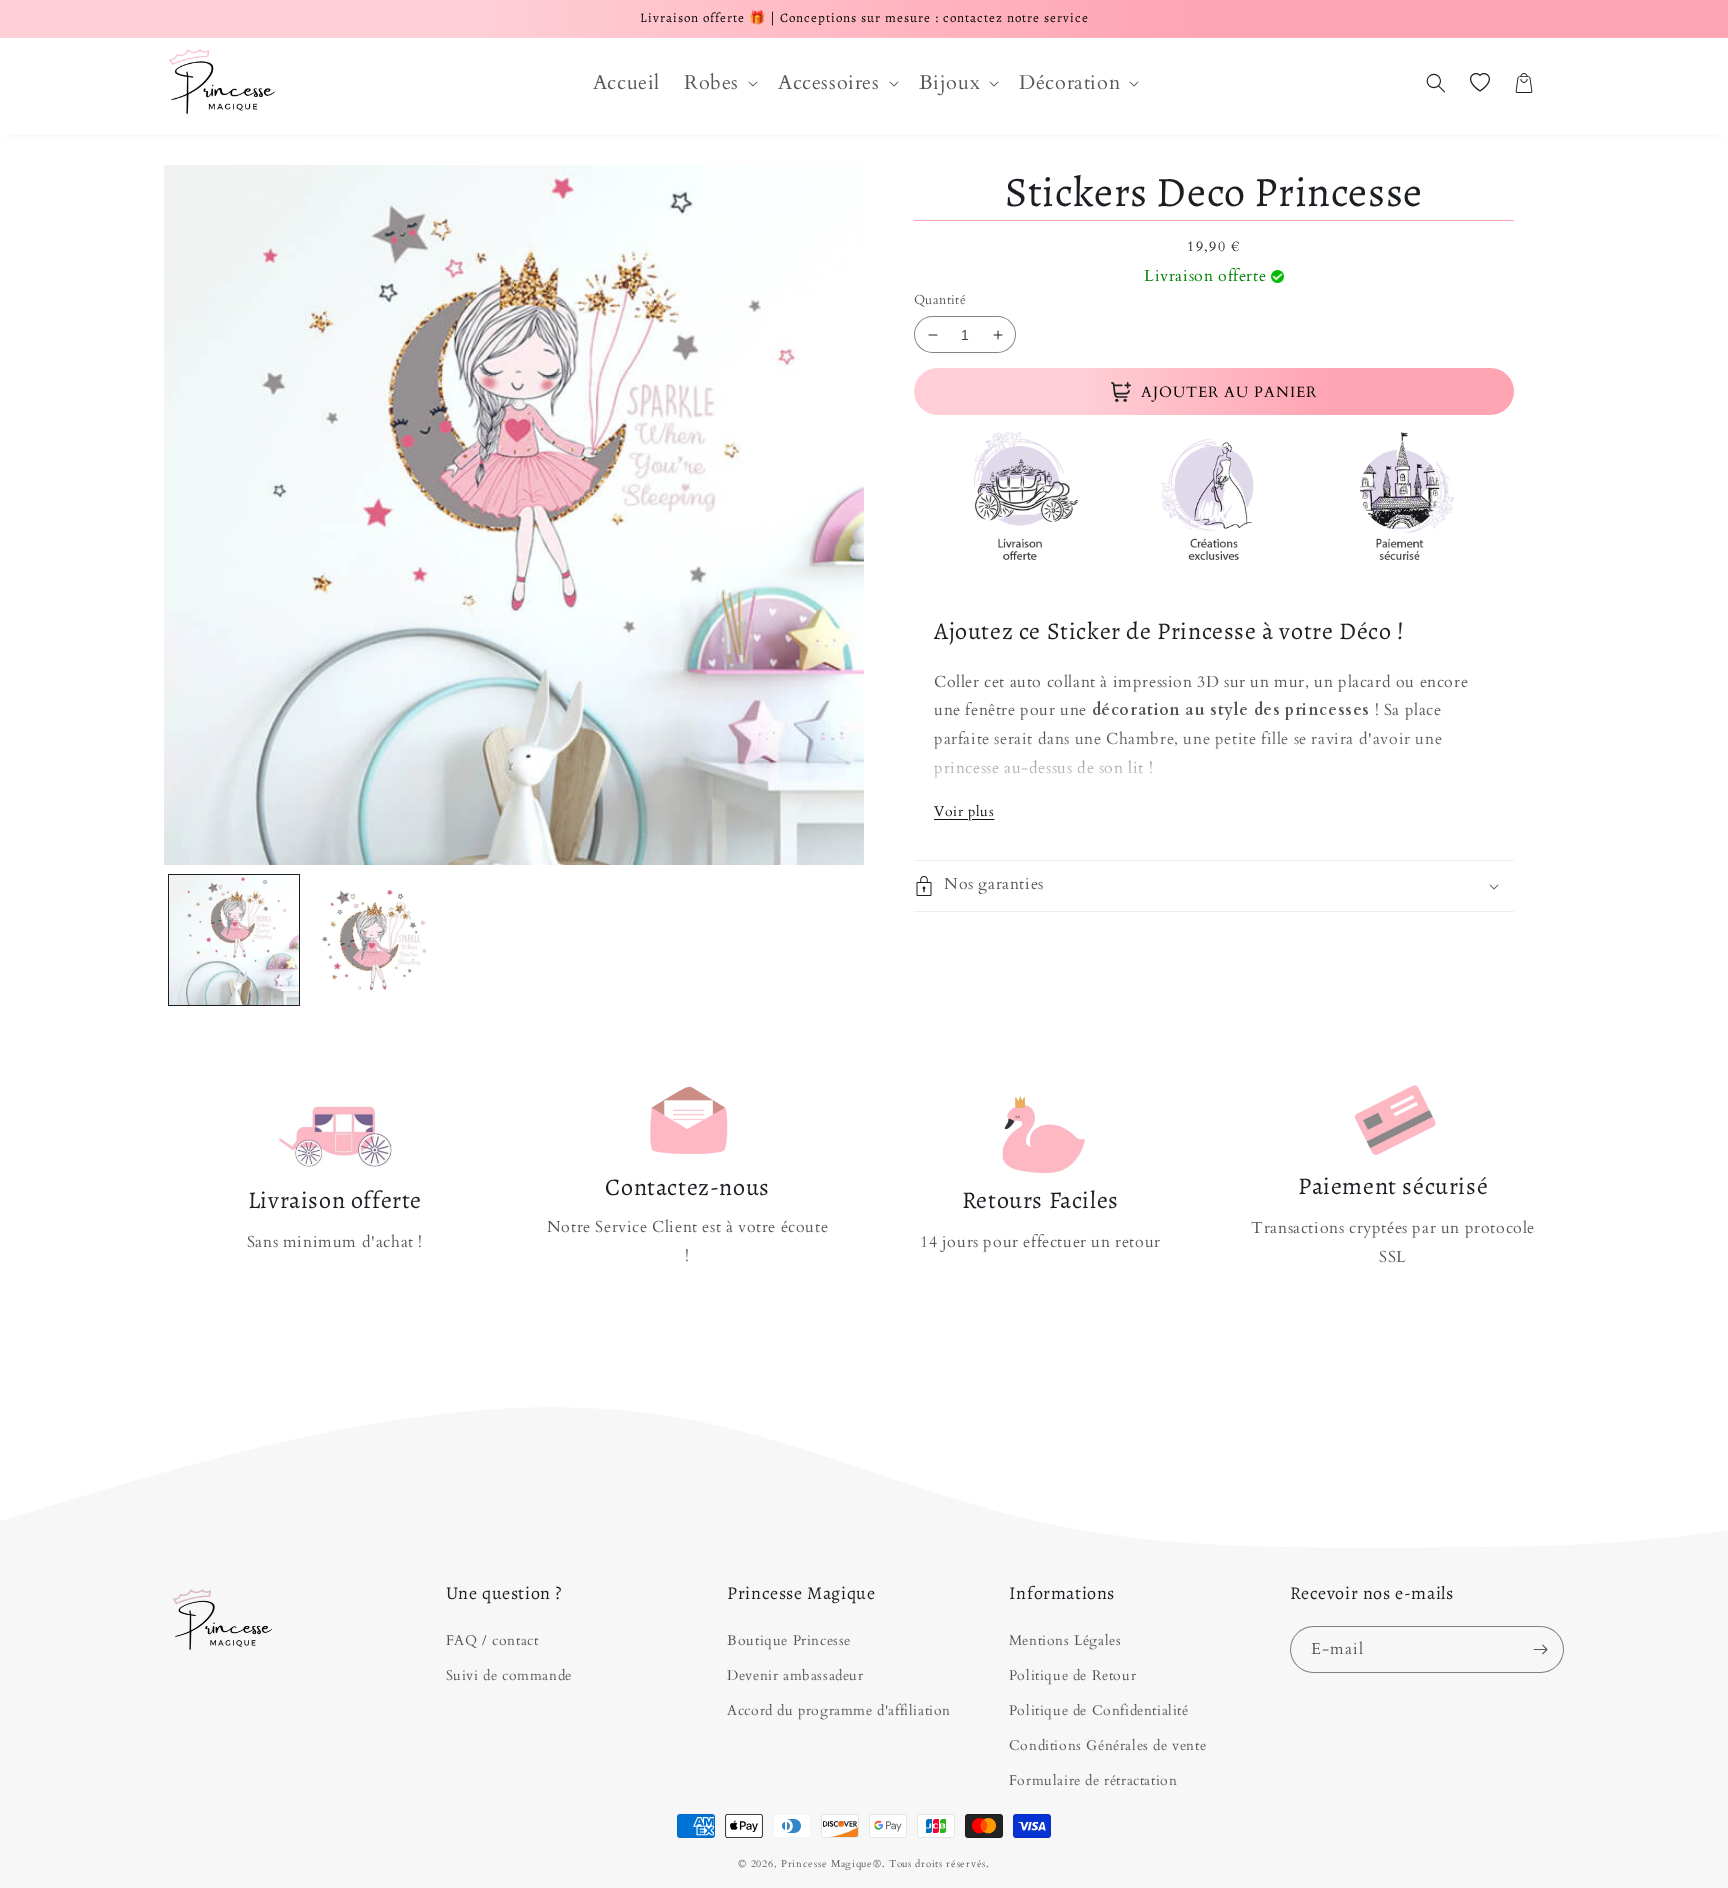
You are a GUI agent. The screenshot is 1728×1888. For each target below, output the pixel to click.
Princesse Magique (827, 1864)
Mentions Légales (1065, 1640)
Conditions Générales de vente (1107, 1745)
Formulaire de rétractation (1093, 1780)
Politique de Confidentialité (1099, 1710)
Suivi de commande (509, 1675)
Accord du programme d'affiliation (839, 1710)
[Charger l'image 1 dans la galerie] (234, 940)
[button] (719, 83)
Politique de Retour (1072, 1675)
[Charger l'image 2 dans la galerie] (374, 940)
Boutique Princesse (789, 1640)
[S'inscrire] (1541, 1649)
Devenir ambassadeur (795, 1675)
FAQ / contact (492, 1640)
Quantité (940, 300)
